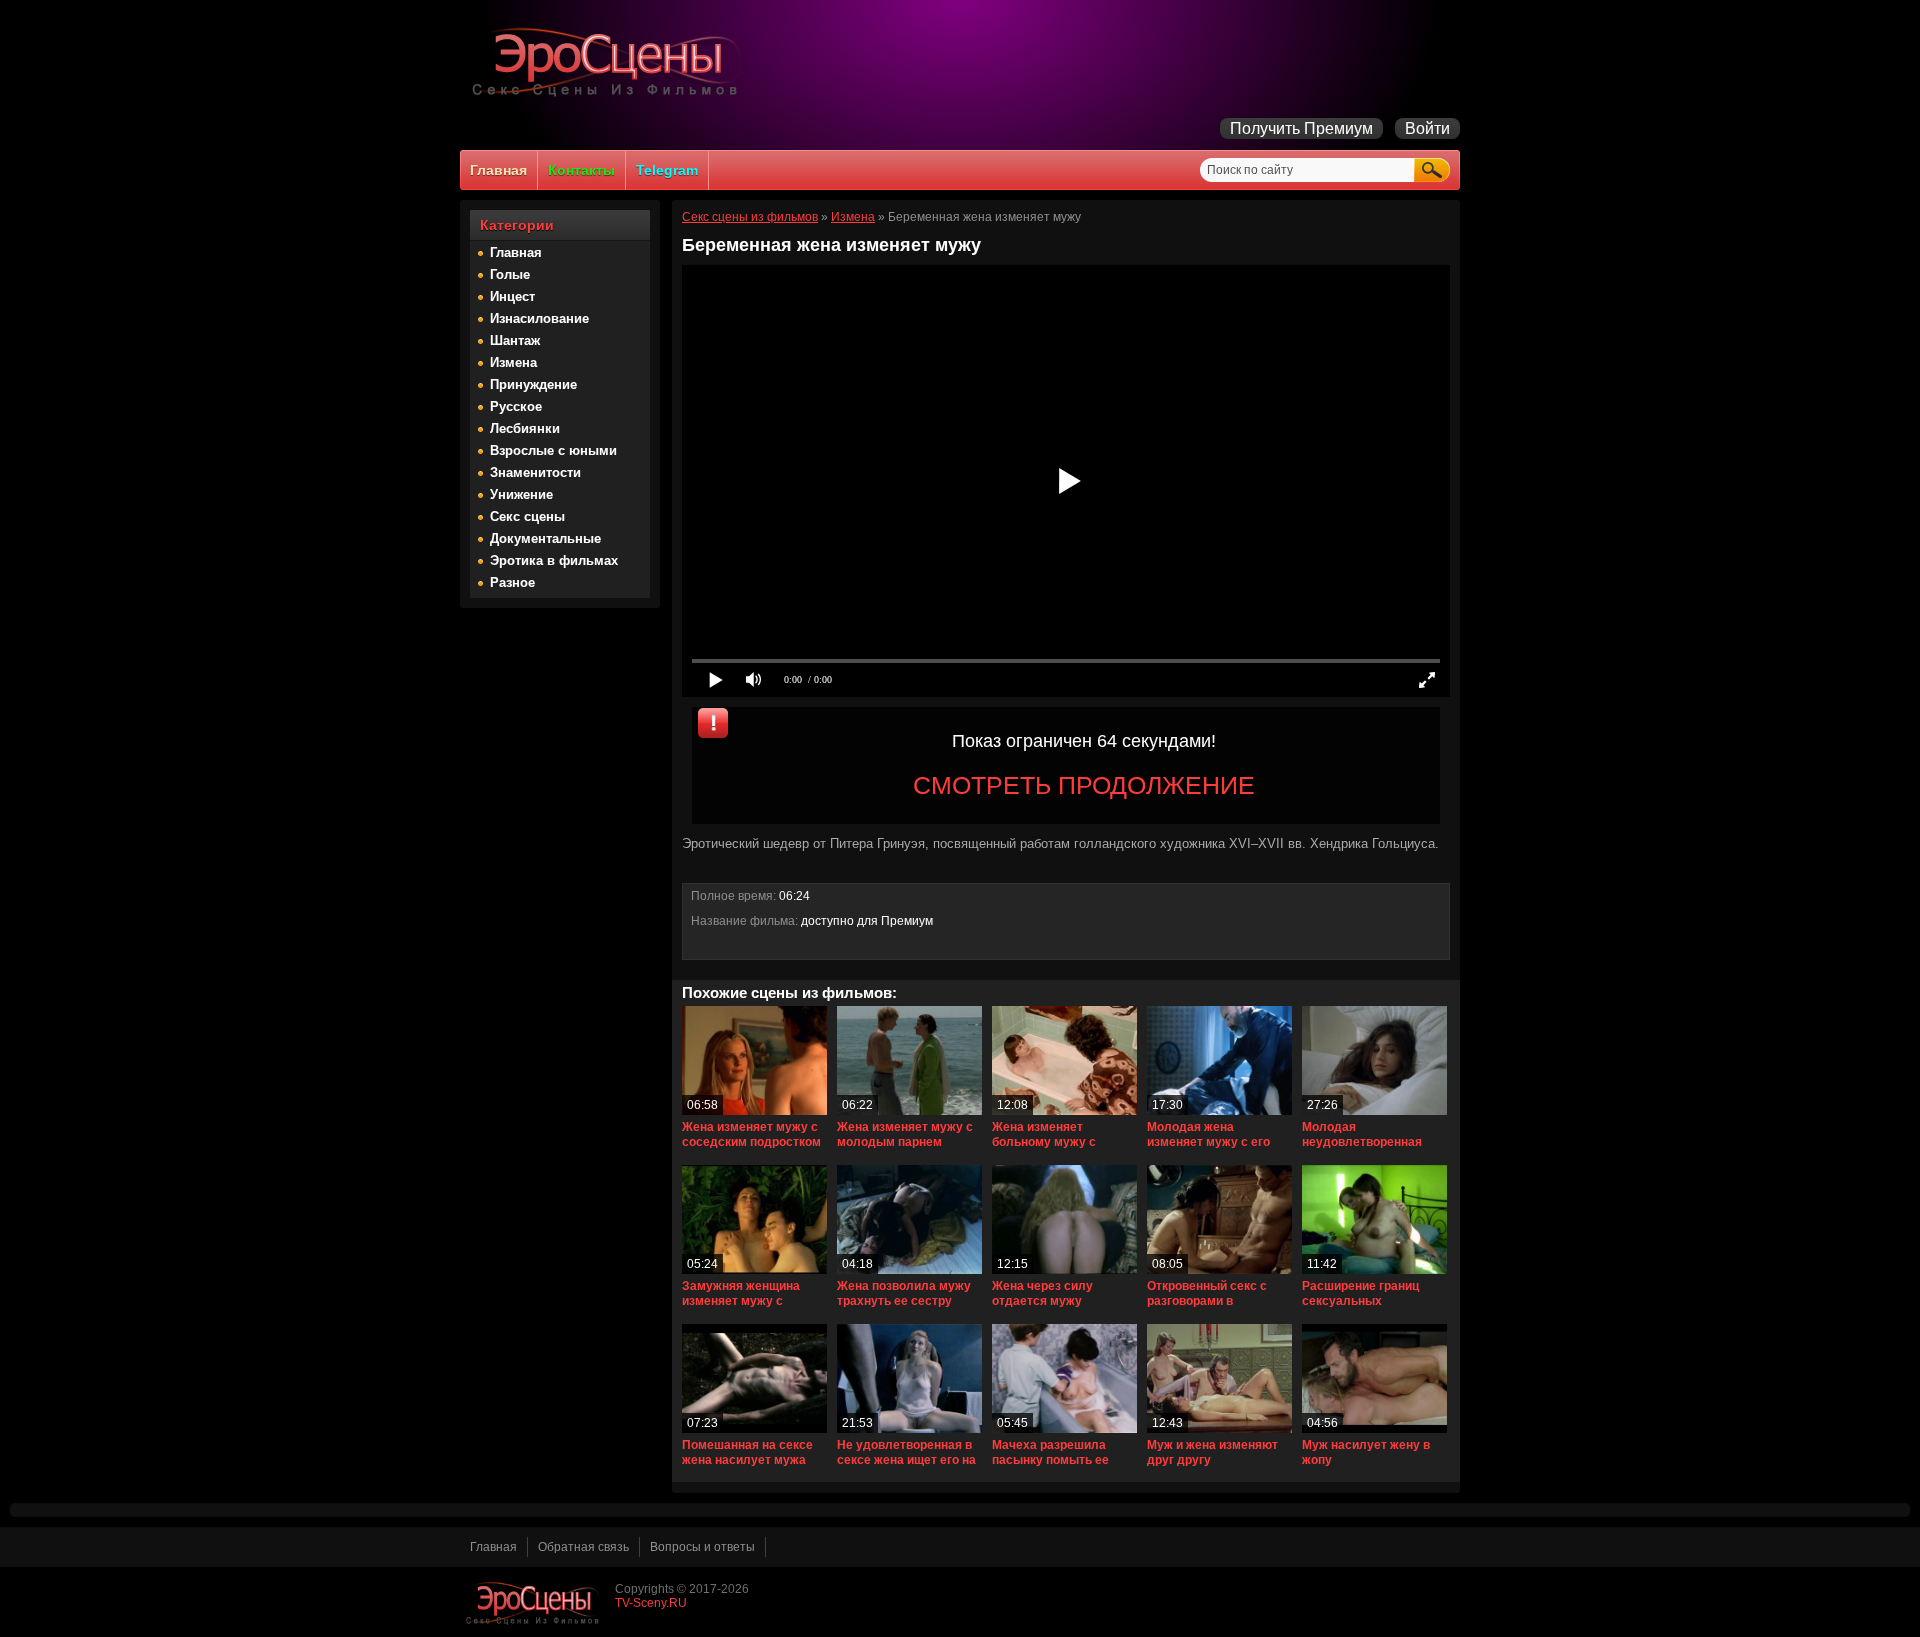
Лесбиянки (525, 428)
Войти (1427, 128)
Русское (516, 406)
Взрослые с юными (553, 450)
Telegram (667, 170)
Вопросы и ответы (702, 1547)
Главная (498, 170)
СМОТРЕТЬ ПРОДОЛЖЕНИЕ (1084, 785)
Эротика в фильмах (554, 560)
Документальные (545, 538)
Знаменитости (535, 472)
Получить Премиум (1301, 128)
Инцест (512, 296)
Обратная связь (583, 1547)
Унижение (521, 494)
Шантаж (515, 340)
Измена (513, 362)
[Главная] (610, 96)
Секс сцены (527, 516)
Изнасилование (539, 318)
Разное (512, 582)
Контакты (581, 170)
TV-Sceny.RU (651, 1603)
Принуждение (533, 384)
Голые (510, 274)
